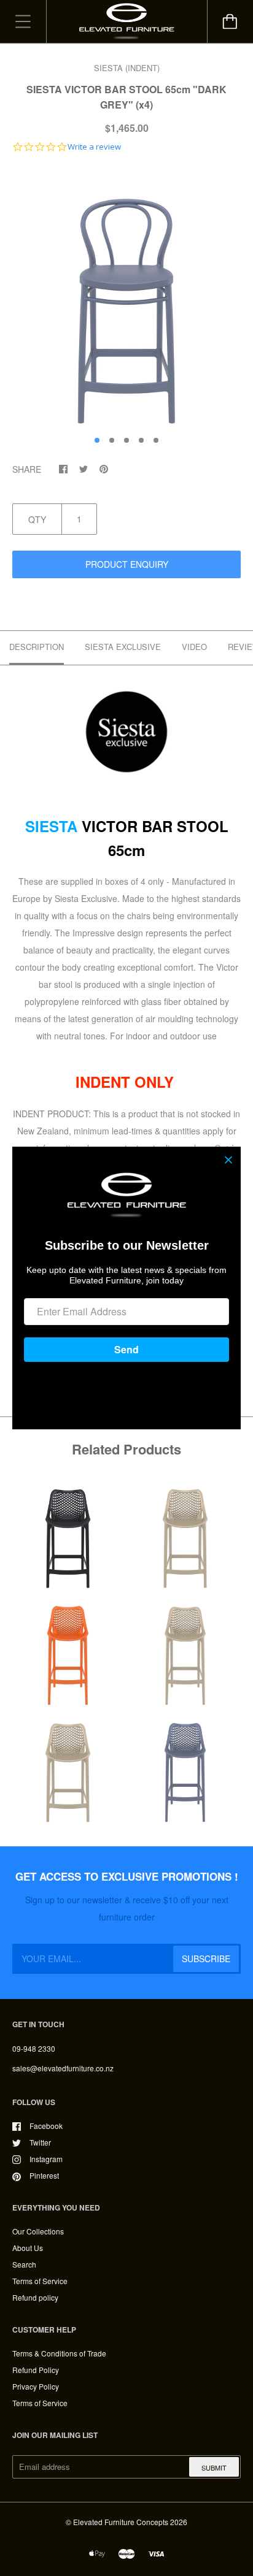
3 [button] (126, 440)
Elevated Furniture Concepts (121, 2522)
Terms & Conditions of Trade (59, 2353)
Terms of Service (40, 2281)
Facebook (46, 2126)
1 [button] (97, 440)
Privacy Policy (36, 2386)
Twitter (40, 2142)
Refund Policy (36, 2370)
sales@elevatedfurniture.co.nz (63, 2068)
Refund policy (35, 2297)
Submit (214, 2467)
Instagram (46, 2159)
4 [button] (141, 440)
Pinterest (44, 2175)
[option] (126, 297)
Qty (37, 519)
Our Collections (38, 2231)
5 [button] (156, 440)
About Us (28, 2248)
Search (24, 2264)
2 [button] (112, 440)
